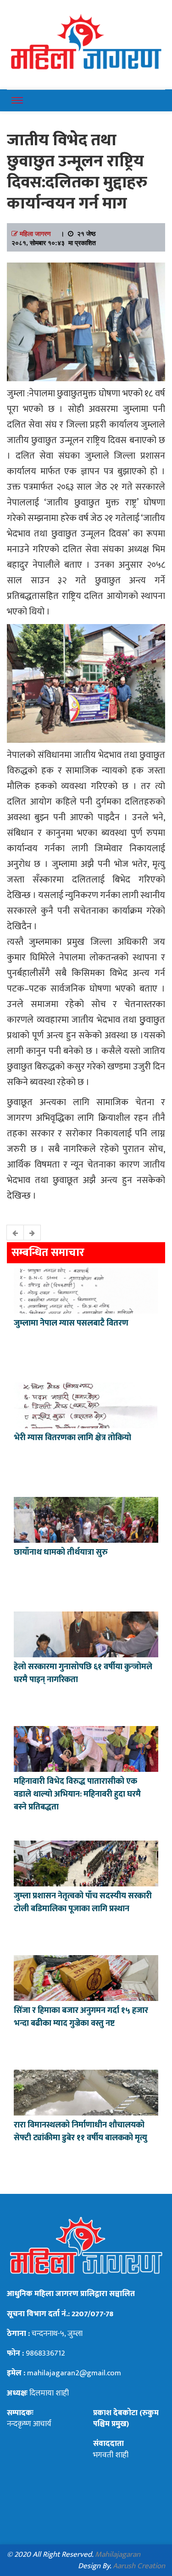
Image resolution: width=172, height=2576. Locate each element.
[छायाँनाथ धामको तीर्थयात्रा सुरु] (86, 1519)
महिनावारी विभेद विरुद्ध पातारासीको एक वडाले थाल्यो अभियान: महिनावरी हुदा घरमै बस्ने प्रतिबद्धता (77, 1794)
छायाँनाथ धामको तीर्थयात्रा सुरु (62, 1552)
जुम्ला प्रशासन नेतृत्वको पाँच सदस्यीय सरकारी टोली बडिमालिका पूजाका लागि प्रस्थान (83, 1902)
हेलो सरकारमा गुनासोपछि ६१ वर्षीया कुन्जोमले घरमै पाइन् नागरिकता (83, 1673)
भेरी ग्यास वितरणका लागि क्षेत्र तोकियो (72, 1438)
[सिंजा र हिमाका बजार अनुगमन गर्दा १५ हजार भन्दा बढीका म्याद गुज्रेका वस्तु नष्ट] (86, 1977)
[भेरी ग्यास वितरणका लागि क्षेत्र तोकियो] (86, 1404)
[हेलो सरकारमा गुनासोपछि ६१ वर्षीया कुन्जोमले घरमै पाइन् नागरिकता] (86, 1633)
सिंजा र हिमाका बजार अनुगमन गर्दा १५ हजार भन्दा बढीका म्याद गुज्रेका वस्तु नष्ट (81, 2017)
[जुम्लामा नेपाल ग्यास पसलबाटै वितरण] (86, 1290)
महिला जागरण (35, 233)
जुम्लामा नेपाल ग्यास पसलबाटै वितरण (71, 1323)
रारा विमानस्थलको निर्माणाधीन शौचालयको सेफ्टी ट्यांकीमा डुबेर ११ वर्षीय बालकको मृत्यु (80, 2132)
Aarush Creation (139, 2566)
